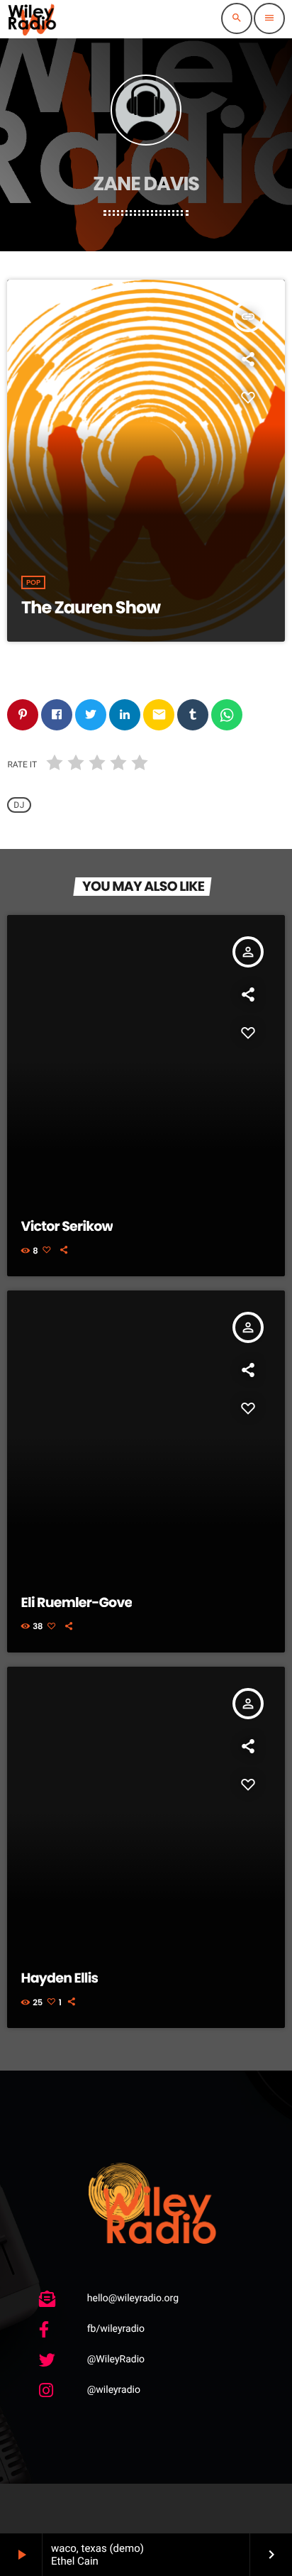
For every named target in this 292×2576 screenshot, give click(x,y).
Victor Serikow (67, 1226)
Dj (19, 805)
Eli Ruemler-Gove (77, 1602)
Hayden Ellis (60, 1978)
